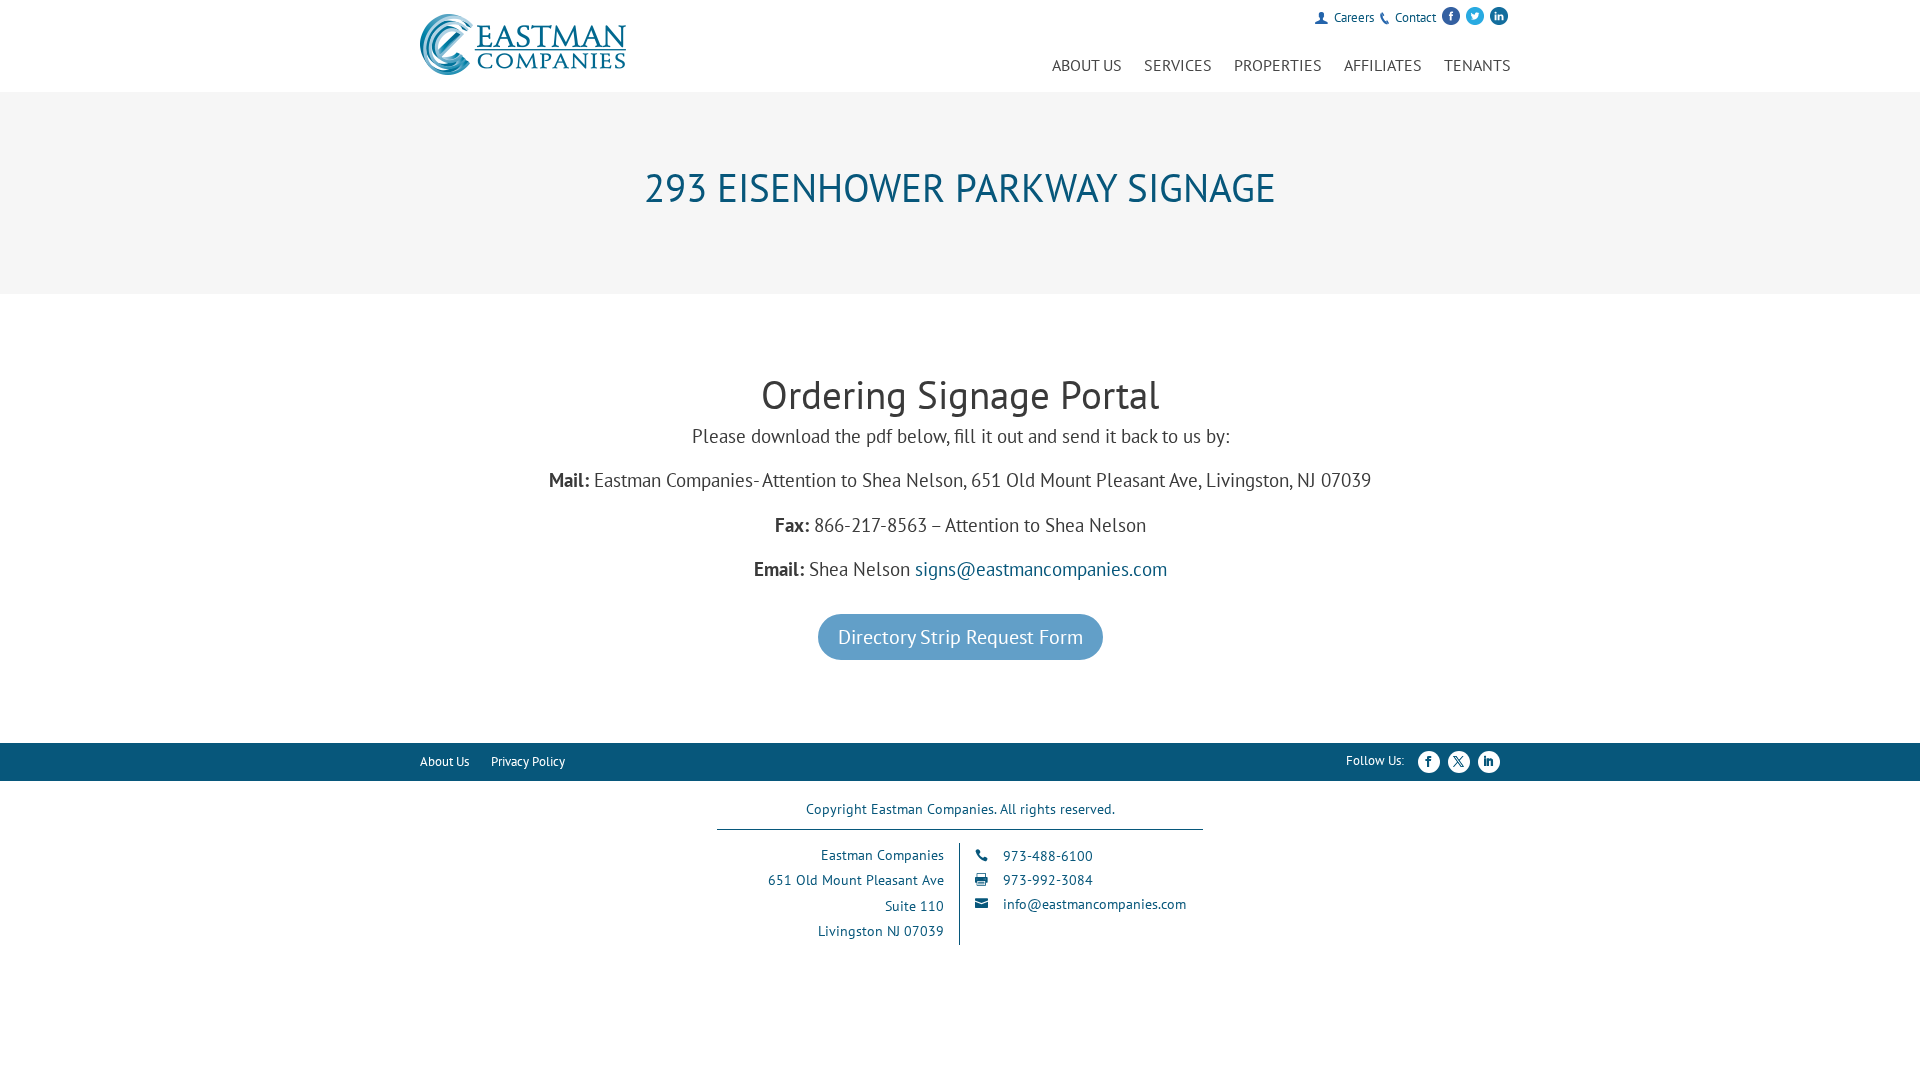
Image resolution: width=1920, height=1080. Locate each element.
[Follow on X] (1459, 762)
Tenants (1477, 66)
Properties (1278, 66)
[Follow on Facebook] (1429, 762)
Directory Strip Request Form (960, 637)
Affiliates (1383, 66)
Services (1178, 66)
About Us (1087, 66)
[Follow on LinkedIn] (1489, 762)
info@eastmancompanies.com (1094, 904)
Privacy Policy (528, 762)
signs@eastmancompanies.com (1041, 569)
